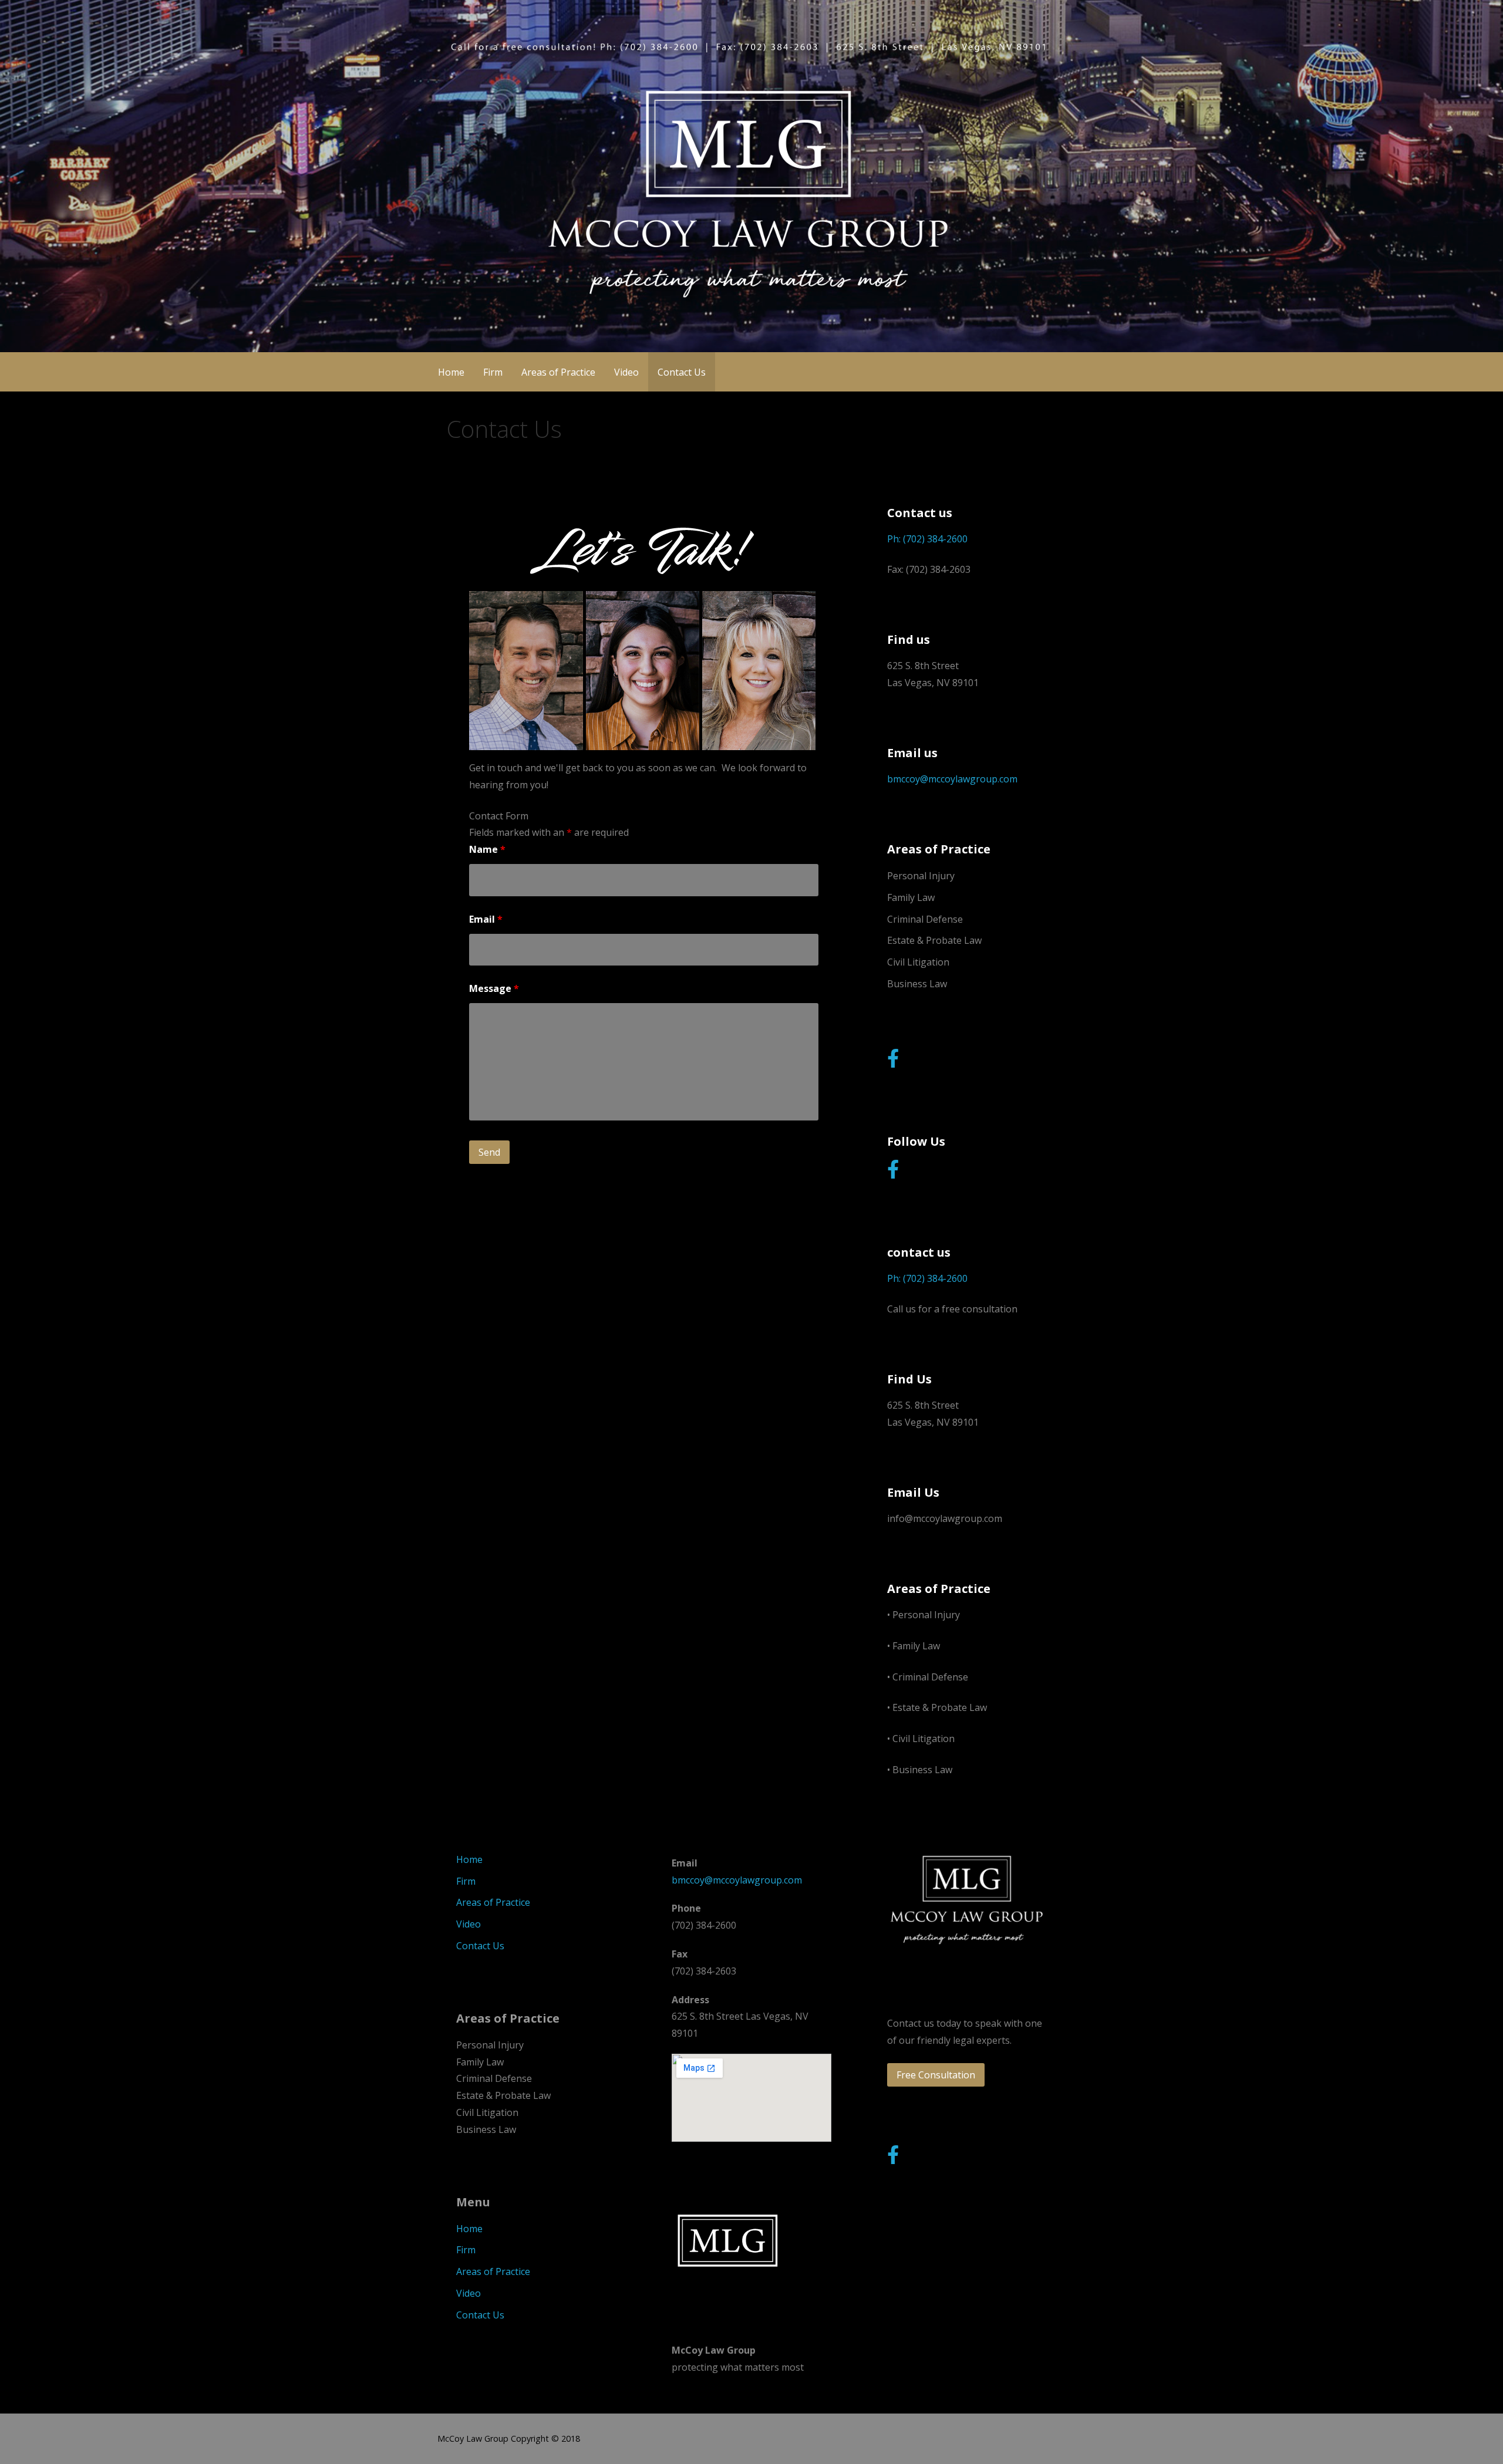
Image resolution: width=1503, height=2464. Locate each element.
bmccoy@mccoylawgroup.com (952, 779)
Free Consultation (936, 2075)
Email (486, 919)
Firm (493, 372)
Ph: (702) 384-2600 (927, 539)
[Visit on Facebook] (893, 1062)
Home (451, 372)
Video (626, 372)
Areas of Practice (558, 372)
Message (494, 988)
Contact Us (682, 372)
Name (487, 849)
